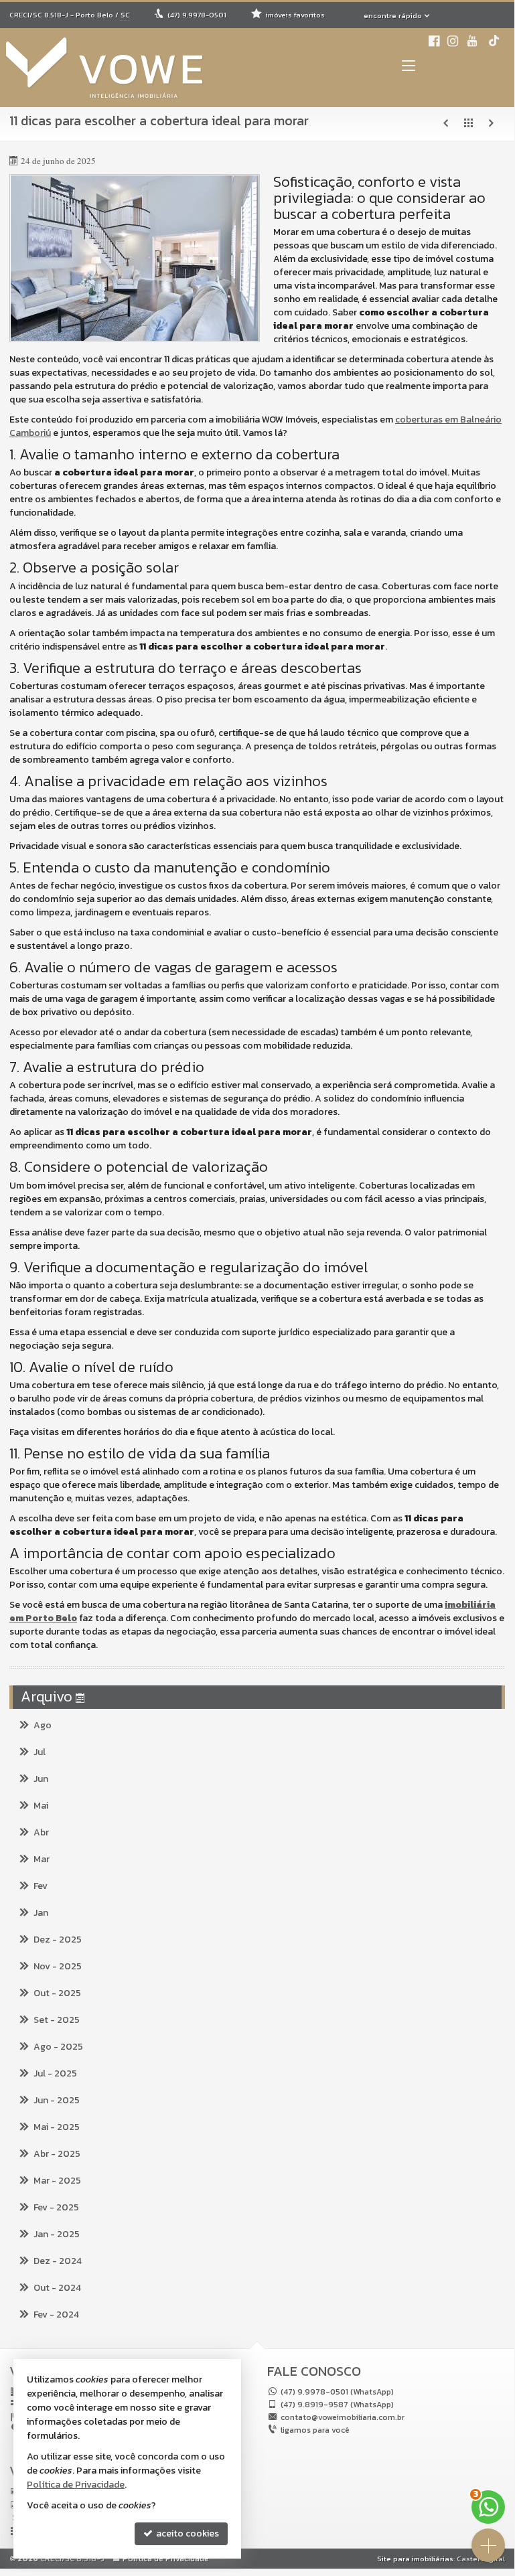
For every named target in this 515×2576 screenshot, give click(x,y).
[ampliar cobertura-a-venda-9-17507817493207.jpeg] (135, 258)
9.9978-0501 (197, 15)
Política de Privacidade (166, 2559)
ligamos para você (315, 2430)
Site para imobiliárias (415, 2559)
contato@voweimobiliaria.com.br (343, 2417)
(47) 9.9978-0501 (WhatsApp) (337, 2392)
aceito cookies (187, 2533)
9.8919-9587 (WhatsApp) (337, 2405)
